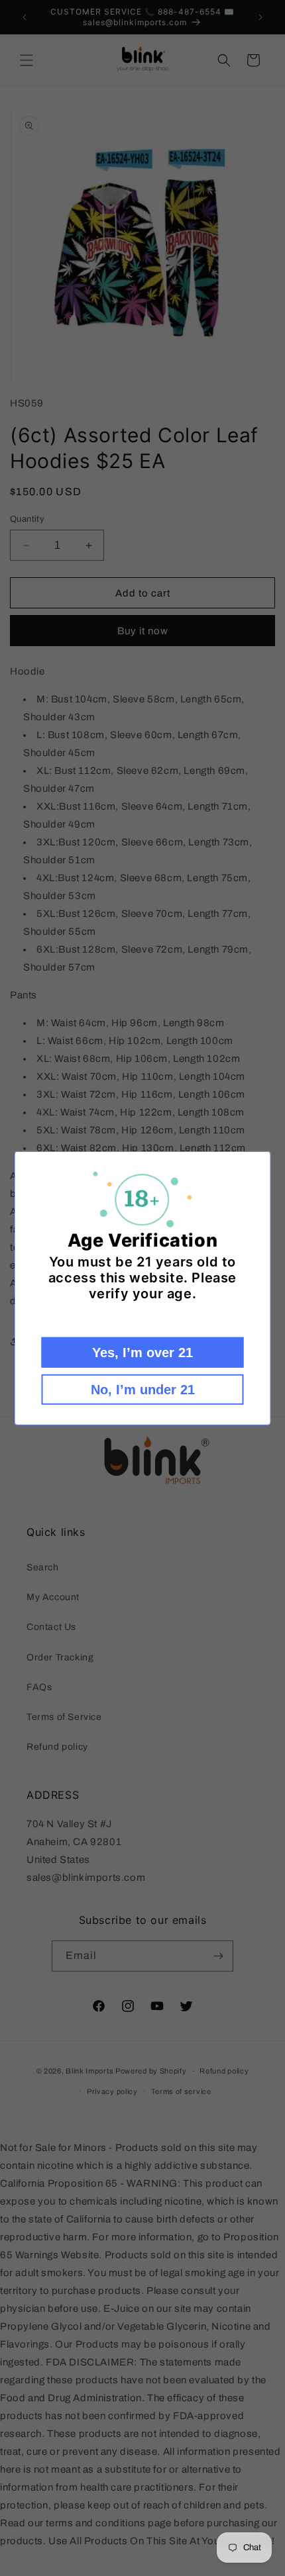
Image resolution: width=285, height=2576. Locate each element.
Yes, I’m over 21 (142, 1353)
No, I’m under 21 (143, 1390)
